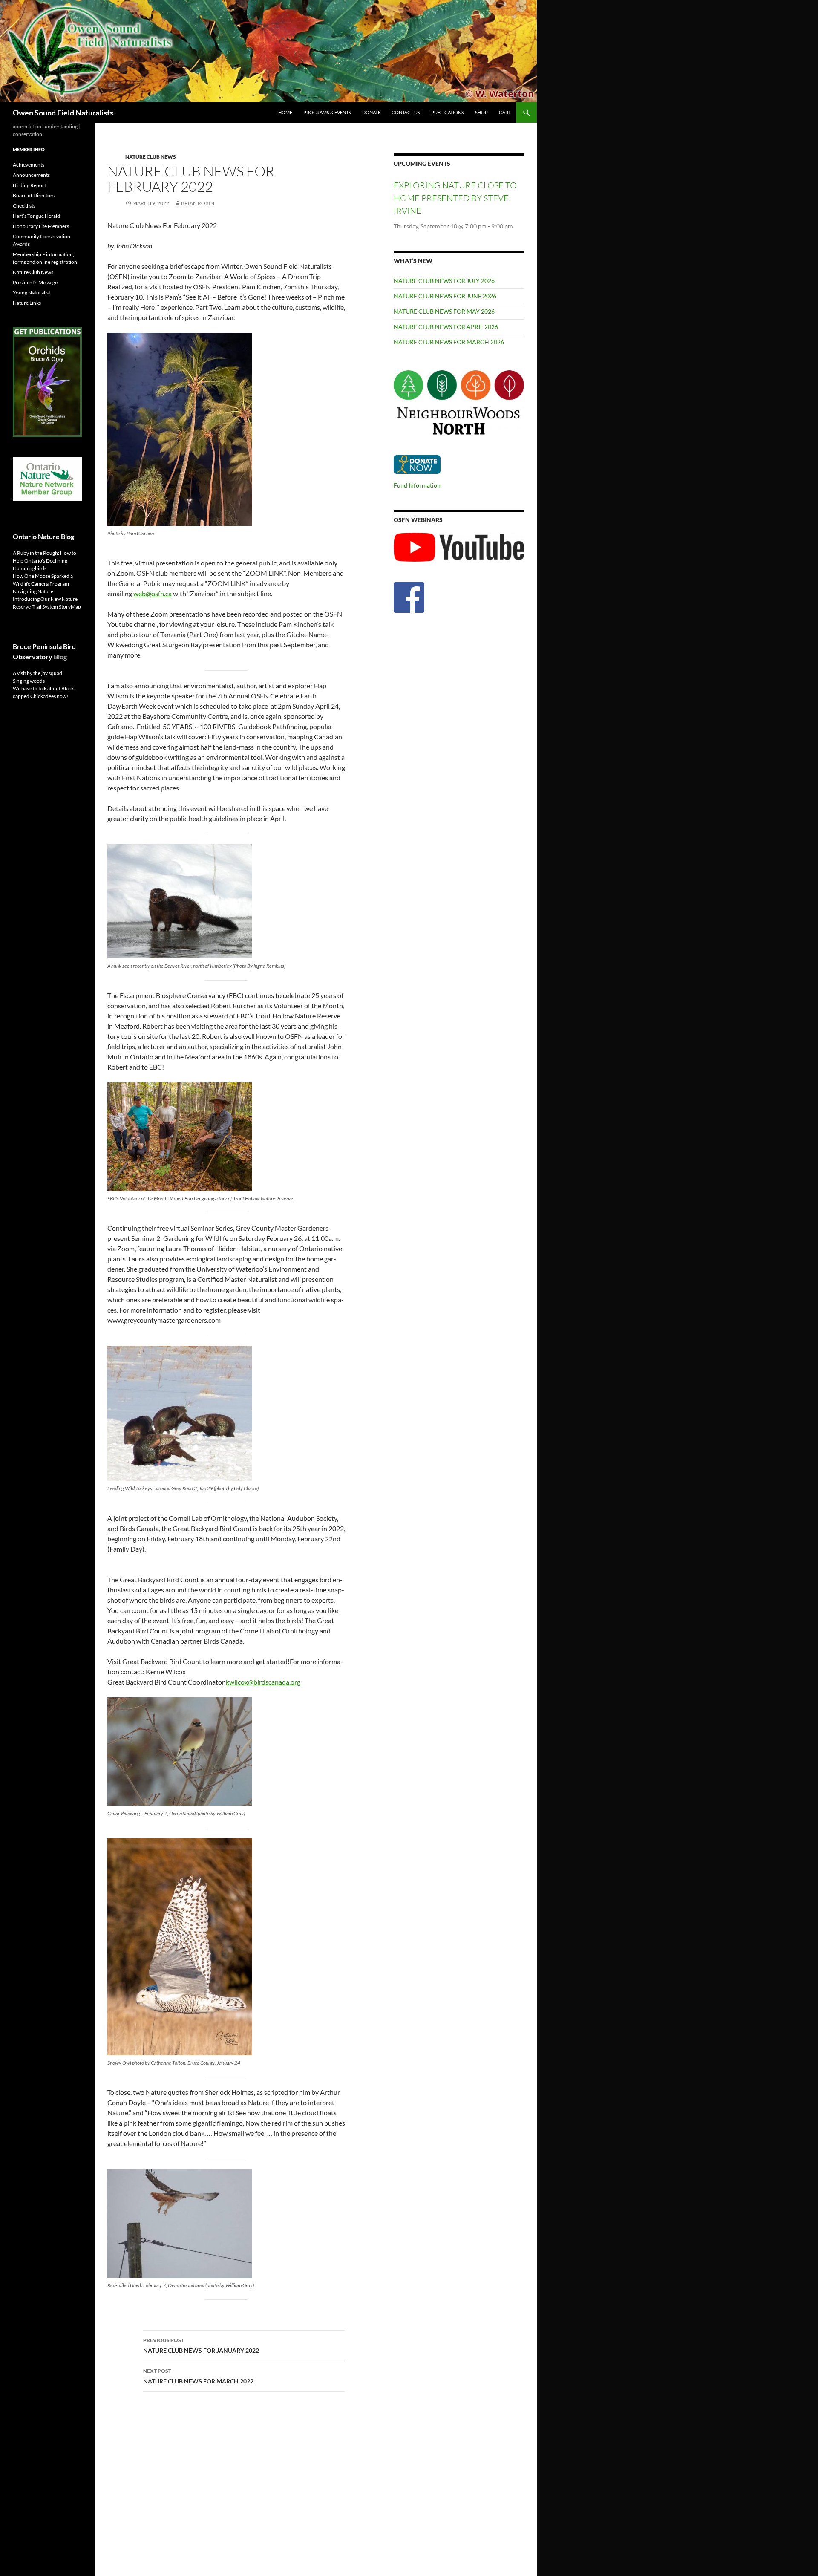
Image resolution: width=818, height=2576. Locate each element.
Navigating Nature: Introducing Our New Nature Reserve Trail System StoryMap (47, 599)
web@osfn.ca (153, 593)
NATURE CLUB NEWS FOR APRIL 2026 (446, 327)
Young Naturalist (32, 293)
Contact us (406, 112)
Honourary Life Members (41, 226)
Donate (371, 112)
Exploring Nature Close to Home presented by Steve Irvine (455, 198)
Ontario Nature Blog (43, 536)
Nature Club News (151, 157)
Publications (448, 112)
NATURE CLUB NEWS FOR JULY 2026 (444, 281)
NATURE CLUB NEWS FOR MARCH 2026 (449, 342)
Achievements (29, 165)
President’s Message (35, 282)
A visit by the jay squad (37, 673)
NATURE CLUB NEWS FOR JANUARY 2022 (201, 2345)
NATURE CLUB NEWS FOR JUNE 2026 (445, 296)
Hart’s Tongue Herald (36, 216)
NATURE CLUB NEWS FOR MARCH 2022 (198, 2376)
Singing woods (29, 681)
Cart (505, 112)
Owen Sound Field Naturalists (63, 113)
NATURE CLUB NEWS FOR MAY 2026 (444, 311)
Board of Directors (34, 195)
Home (285, 112)
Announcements (31, 175)
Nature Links (27, 303)
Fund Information (417, 485)
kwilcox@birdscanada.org (263, 1682)
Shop (481, 112)
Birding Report (29, 185)
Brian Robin (198, 203)
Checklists (24, 206)
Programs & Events (327, 112)
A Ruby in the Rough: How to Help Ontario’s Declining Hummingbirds (45, 561)
